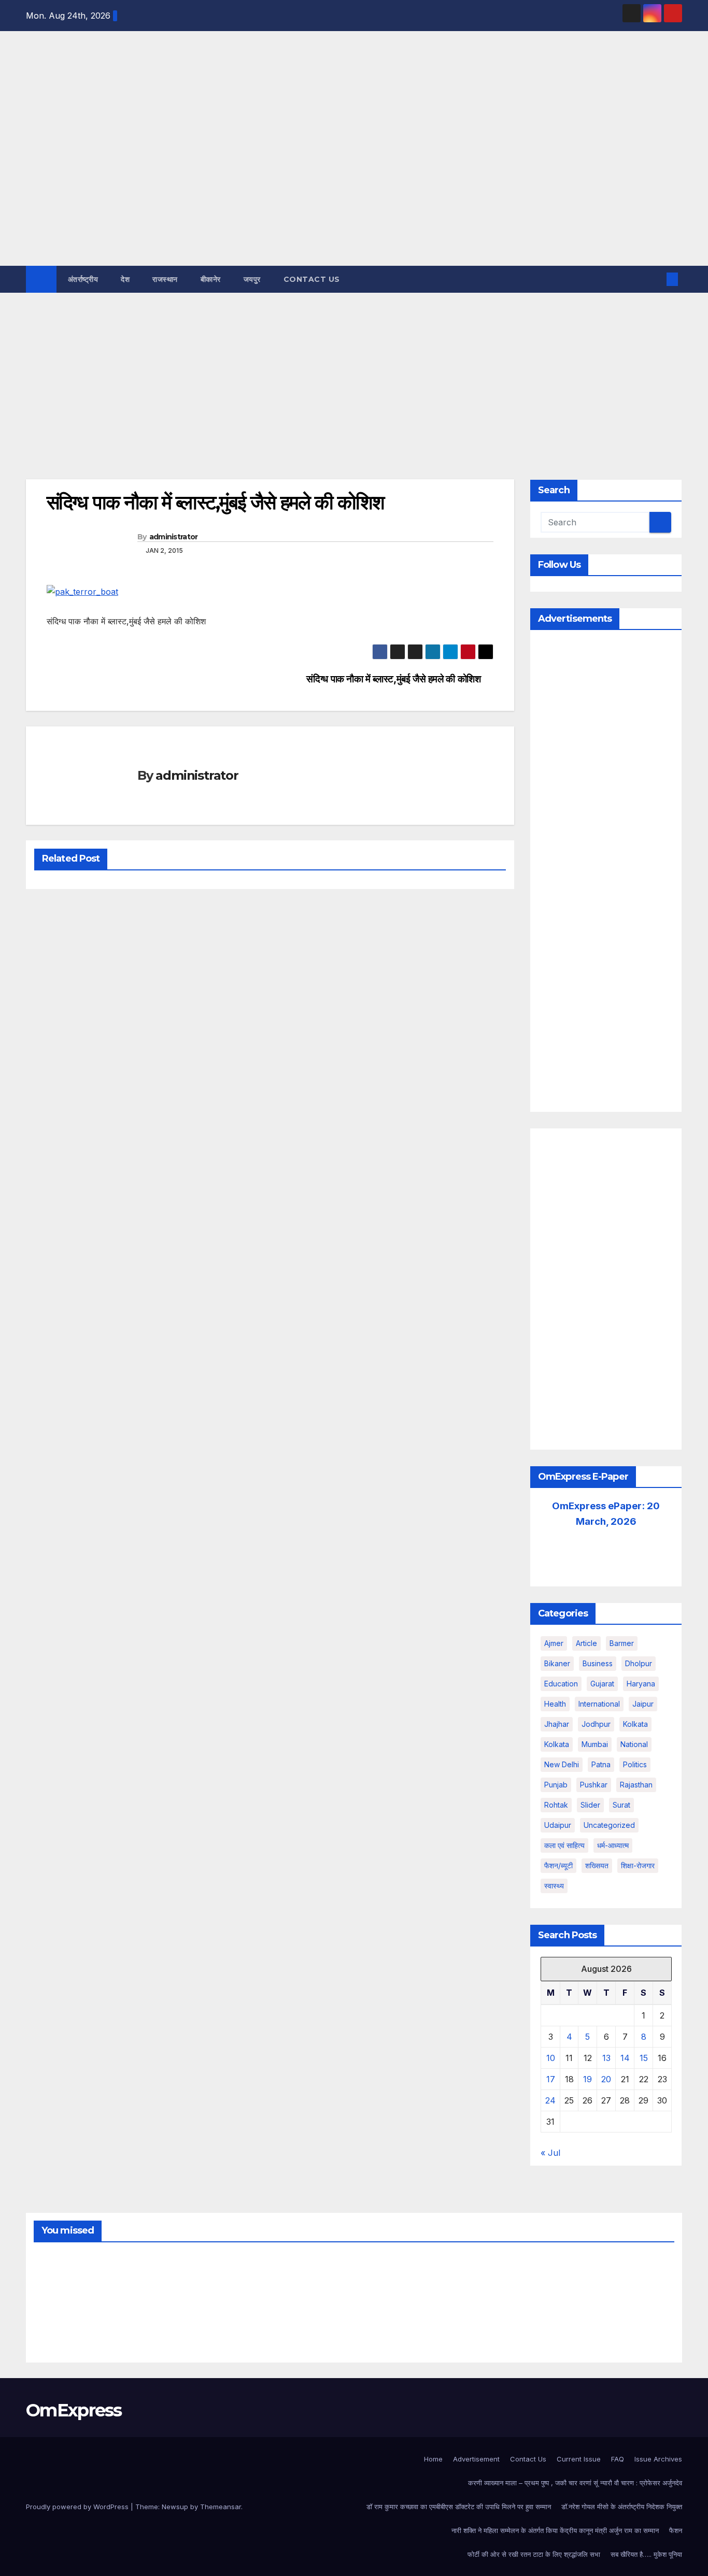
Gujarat (602, 1684)
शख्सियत (597, 1865)
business (598, 1663)
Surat (621, 1805)
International (599, 1704)
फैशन (676, 2530)
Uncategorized (609, 1825)
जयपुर (252, 279)
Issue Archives (658, 2459)
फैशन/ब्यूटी (558, 1865)
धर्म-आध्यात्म (613, 1845)
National (634, 1744)
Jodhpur (596, 1724)
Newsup (175, 2507)
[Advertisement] (354, 370)
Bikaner (557, 1663)
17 (551, 2079)
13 (606, 2058)
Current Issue (579, 2459)
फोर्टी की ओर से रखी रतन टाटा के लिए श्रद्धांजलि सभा (534, 2554)
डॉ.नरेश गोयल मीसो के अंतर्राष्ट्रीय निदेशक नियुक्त (622, 2507)
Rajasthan (636, 1785)
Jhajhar (557, 1724)
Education (561, 1684)
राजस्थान (165, 279)
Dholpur (639, 1663)
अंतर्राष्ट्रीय (83, 279)
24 (550, 2100)
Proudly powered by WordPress (78, 2507)
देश (125, 279)
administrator (174, 537)
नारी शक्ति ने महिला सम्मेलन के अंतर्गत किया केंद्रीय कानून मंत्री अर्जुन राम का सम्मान (555, 2530)
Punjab (556, 1785)
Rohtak (556, 1805)
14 (625, 2058)
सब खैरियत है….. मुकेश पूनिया (646, 2554)
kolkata (635, 1724)
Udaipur (558, 1825)
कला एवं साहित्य (564, 1845)
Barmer (622, 1643)
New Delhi (562, 1764)
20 (606, 2079)
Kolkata (557, 1744)
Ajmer (554, 1643)
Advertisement (476, 2459)
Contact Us (312, 279)
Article (586, 1643)
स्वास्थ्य (554, 1886)
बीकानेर (211, 279)
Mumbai (595, 1744)
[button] (655, 279)
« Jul (550, 2153)
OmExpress (34, 147)
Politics (635, 1764)
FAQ (618, 2459)
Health (555, 1704)
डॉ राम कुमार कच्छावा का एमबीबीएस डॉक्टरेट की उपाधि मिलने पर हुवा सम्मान (459, 2507)
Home (433, 2459)
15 (644, 2058)
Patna (601, 1764)
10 (551, 2058)
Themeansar (221, 2507)
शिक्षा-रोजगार (638, 1865)
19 (587, 2079)
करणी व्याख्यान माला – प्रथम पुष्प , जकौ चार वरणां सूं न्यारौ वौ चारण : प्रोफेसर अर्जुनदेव (575, 2483)
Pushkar (594, 1785)
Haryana (641, 1684)
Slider (590, 1805)
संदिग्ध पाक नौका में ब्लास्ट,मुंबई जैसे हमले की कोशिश (393, 679)
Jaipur (643, 1704)
